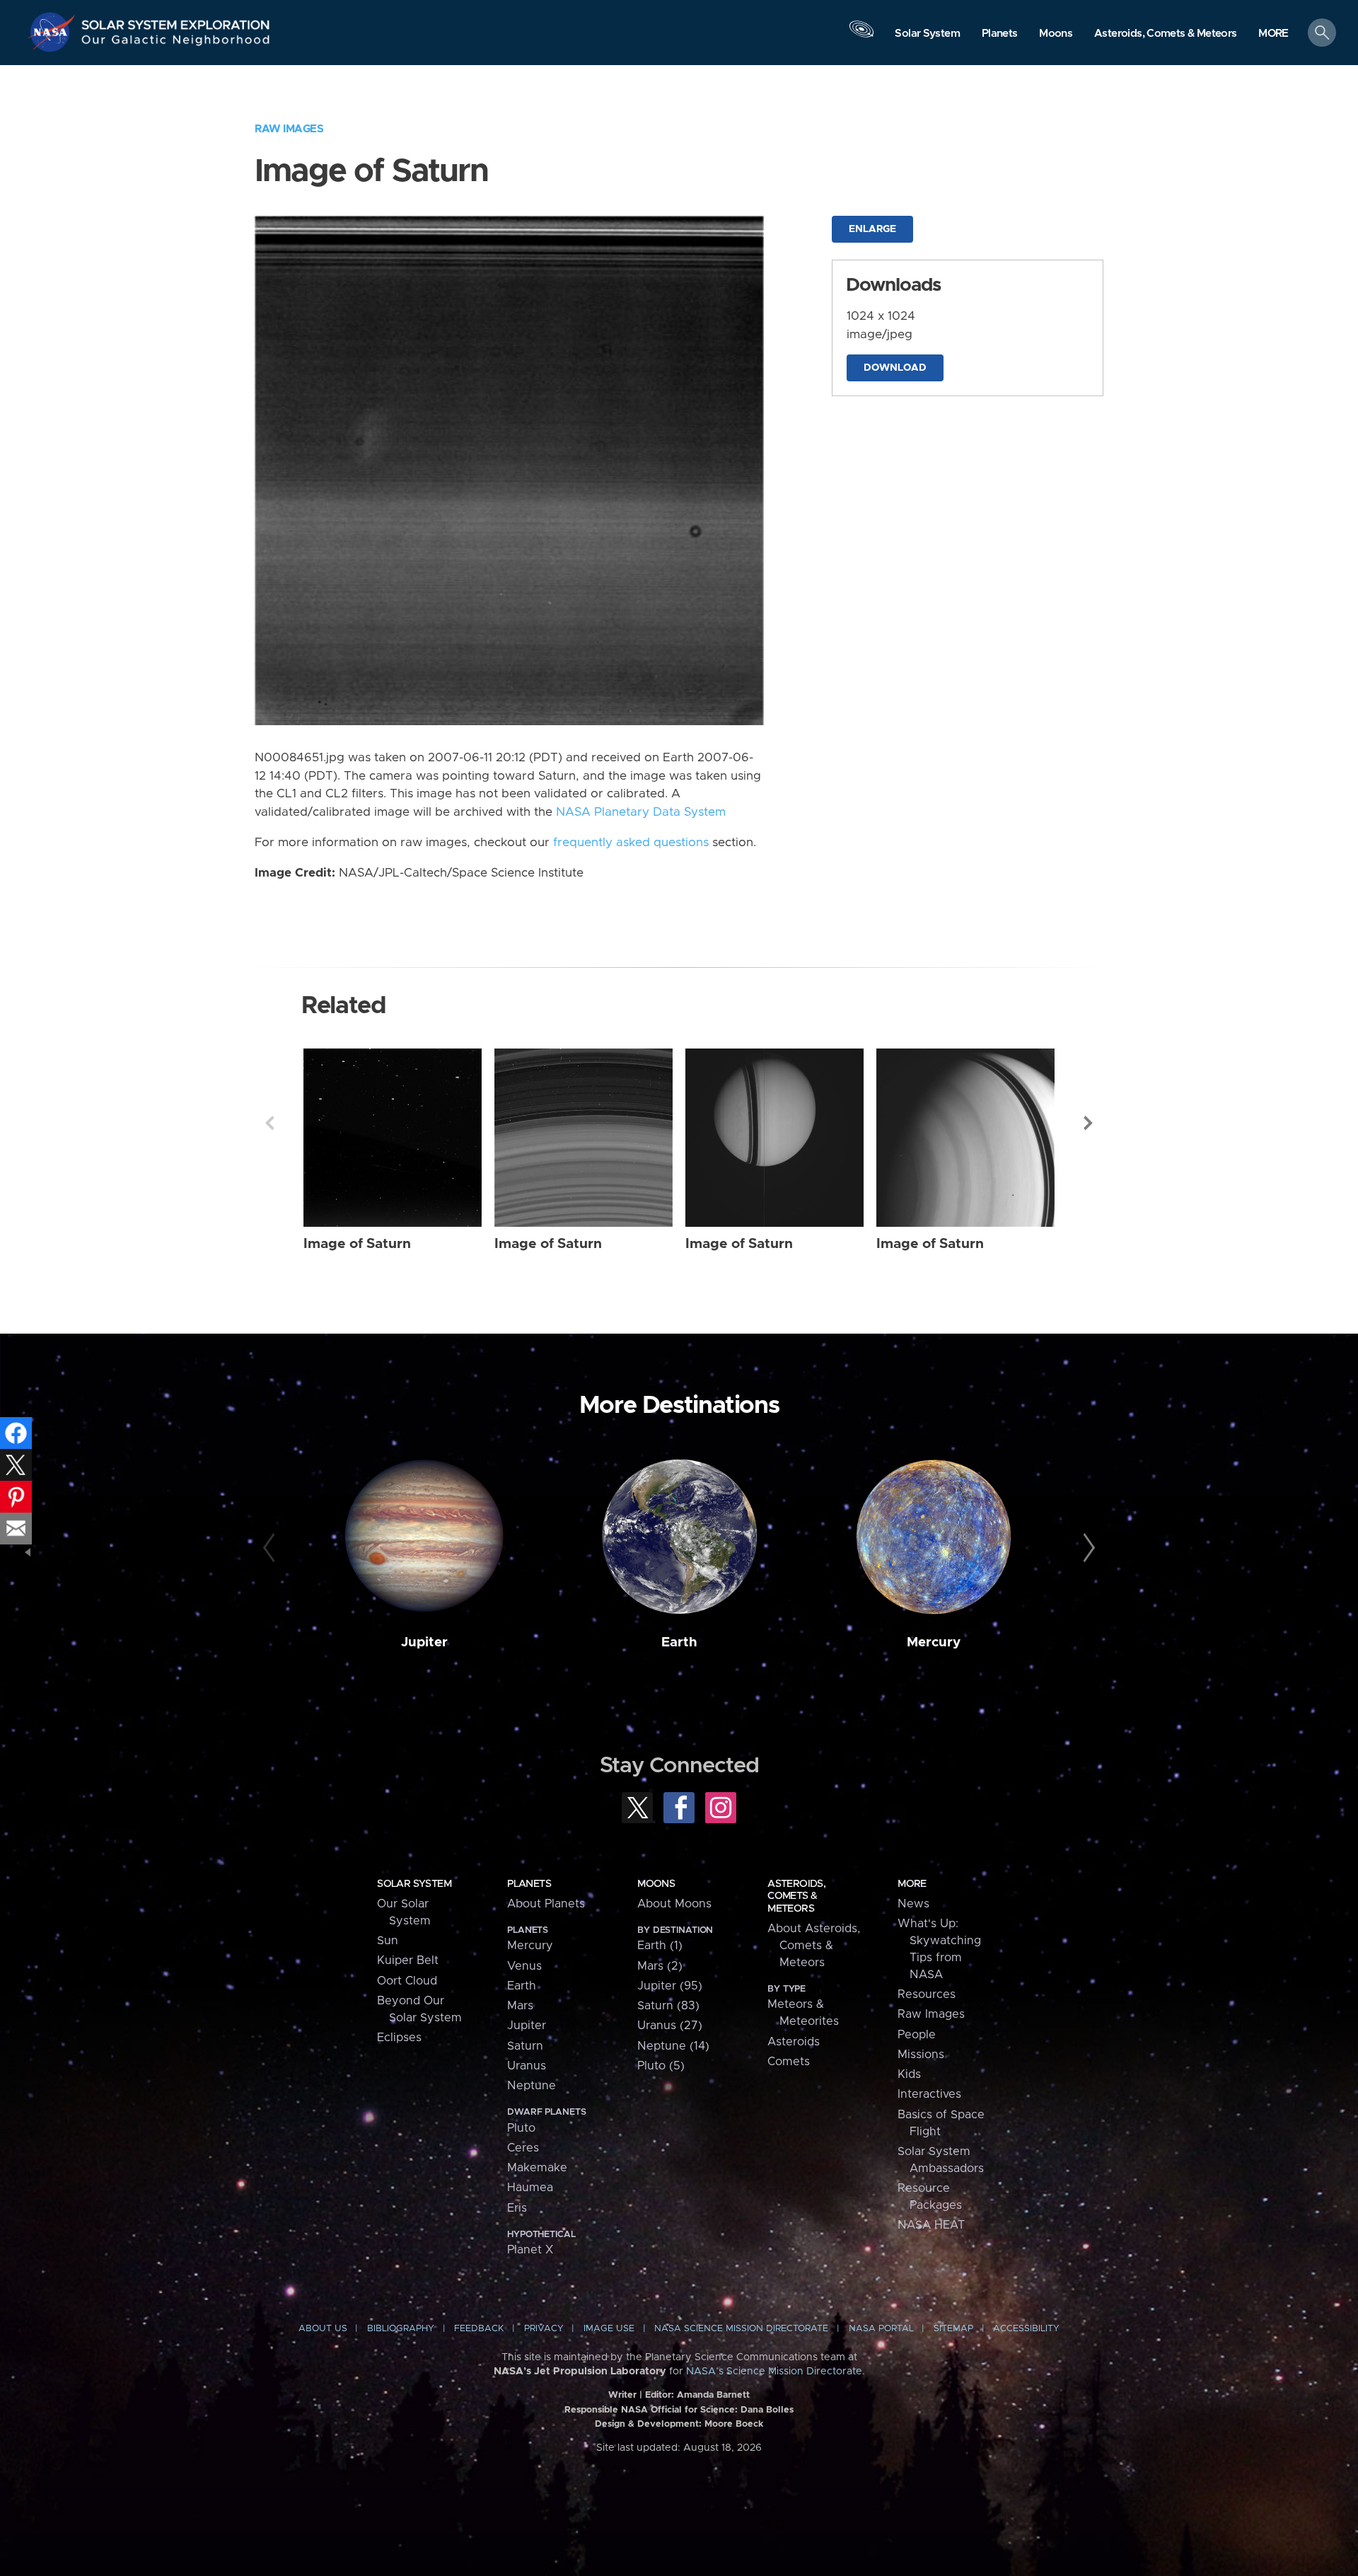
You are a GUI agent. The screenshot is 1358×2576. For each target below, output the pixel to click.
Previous (269, 1123)
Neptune (532, 2086)
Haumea (530, 2188)
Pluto (521, 2128)
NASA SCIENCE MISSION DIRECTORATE (741, 2329)
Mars (520, 2006)
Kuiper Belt (408, 1960)
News (913, 1904)
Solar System (414, 1884)
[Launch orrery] (861, 36)
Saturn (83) (668, 2006)
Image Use (609, 2329)
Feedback (479, 2329)
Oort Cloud (407, 1981)
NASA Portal (881, 2329)
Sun (388, 1941)
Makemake (537, 2168)
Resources (927, 1994)
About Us (323, 2329)
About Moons (674, 1904)
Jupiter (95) (670, 1986)
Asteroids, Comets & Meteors (796, 1896)
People (917, 2035)
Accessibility (1026, 2329)
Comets (789, 2062)
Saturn (525, 2046)
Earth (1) (660, 1946)
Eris (517, 2208)
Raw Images (289, 129)
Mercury (934, 1642)
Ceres (523, 2148)
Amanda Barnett (713, 2395)
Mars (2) (660, 1966)
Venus (524, 1966)
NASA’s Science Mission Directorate (774, 2372)
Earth (679, 1642)
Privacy (544, 2329)
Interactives (929, 2094)
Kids (909, 2074)
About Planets (546, 1904)
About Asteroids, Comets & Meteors (814, 1946)
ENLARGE (872, 229)
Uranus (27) (670, 2026)
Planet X (530, 2250)
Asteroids (794, 2042)
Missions (921, 2055)
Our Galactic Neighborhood (176, 43)
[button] (1273, 34)
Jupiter (424, 1642)
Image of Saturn (357, 1244)
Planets (529, 1884)
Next (1089, 1123)
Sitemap (953, 2329)
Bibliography (401, 2329)
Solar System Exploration (176, 21)
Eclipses (399, 2038)
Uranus (527, 2066)
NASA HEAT (931, 2225)
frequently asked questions (631, 843)
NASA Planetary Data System (641, 812)
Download (895, 368)
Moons (656, 1884)
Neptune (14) (673, 2046)
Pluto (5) (661, 2066)
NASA (54, 32)
